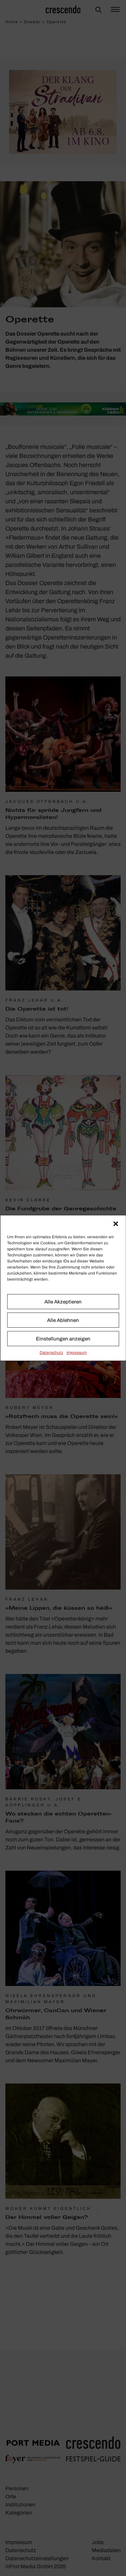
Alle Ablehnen (63, 1320)
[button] (116, 1224)
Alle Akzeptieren (63, 1302)
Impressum (77, 1353)
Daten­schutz (51, 1353)
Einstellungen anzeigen (63, 1339)
